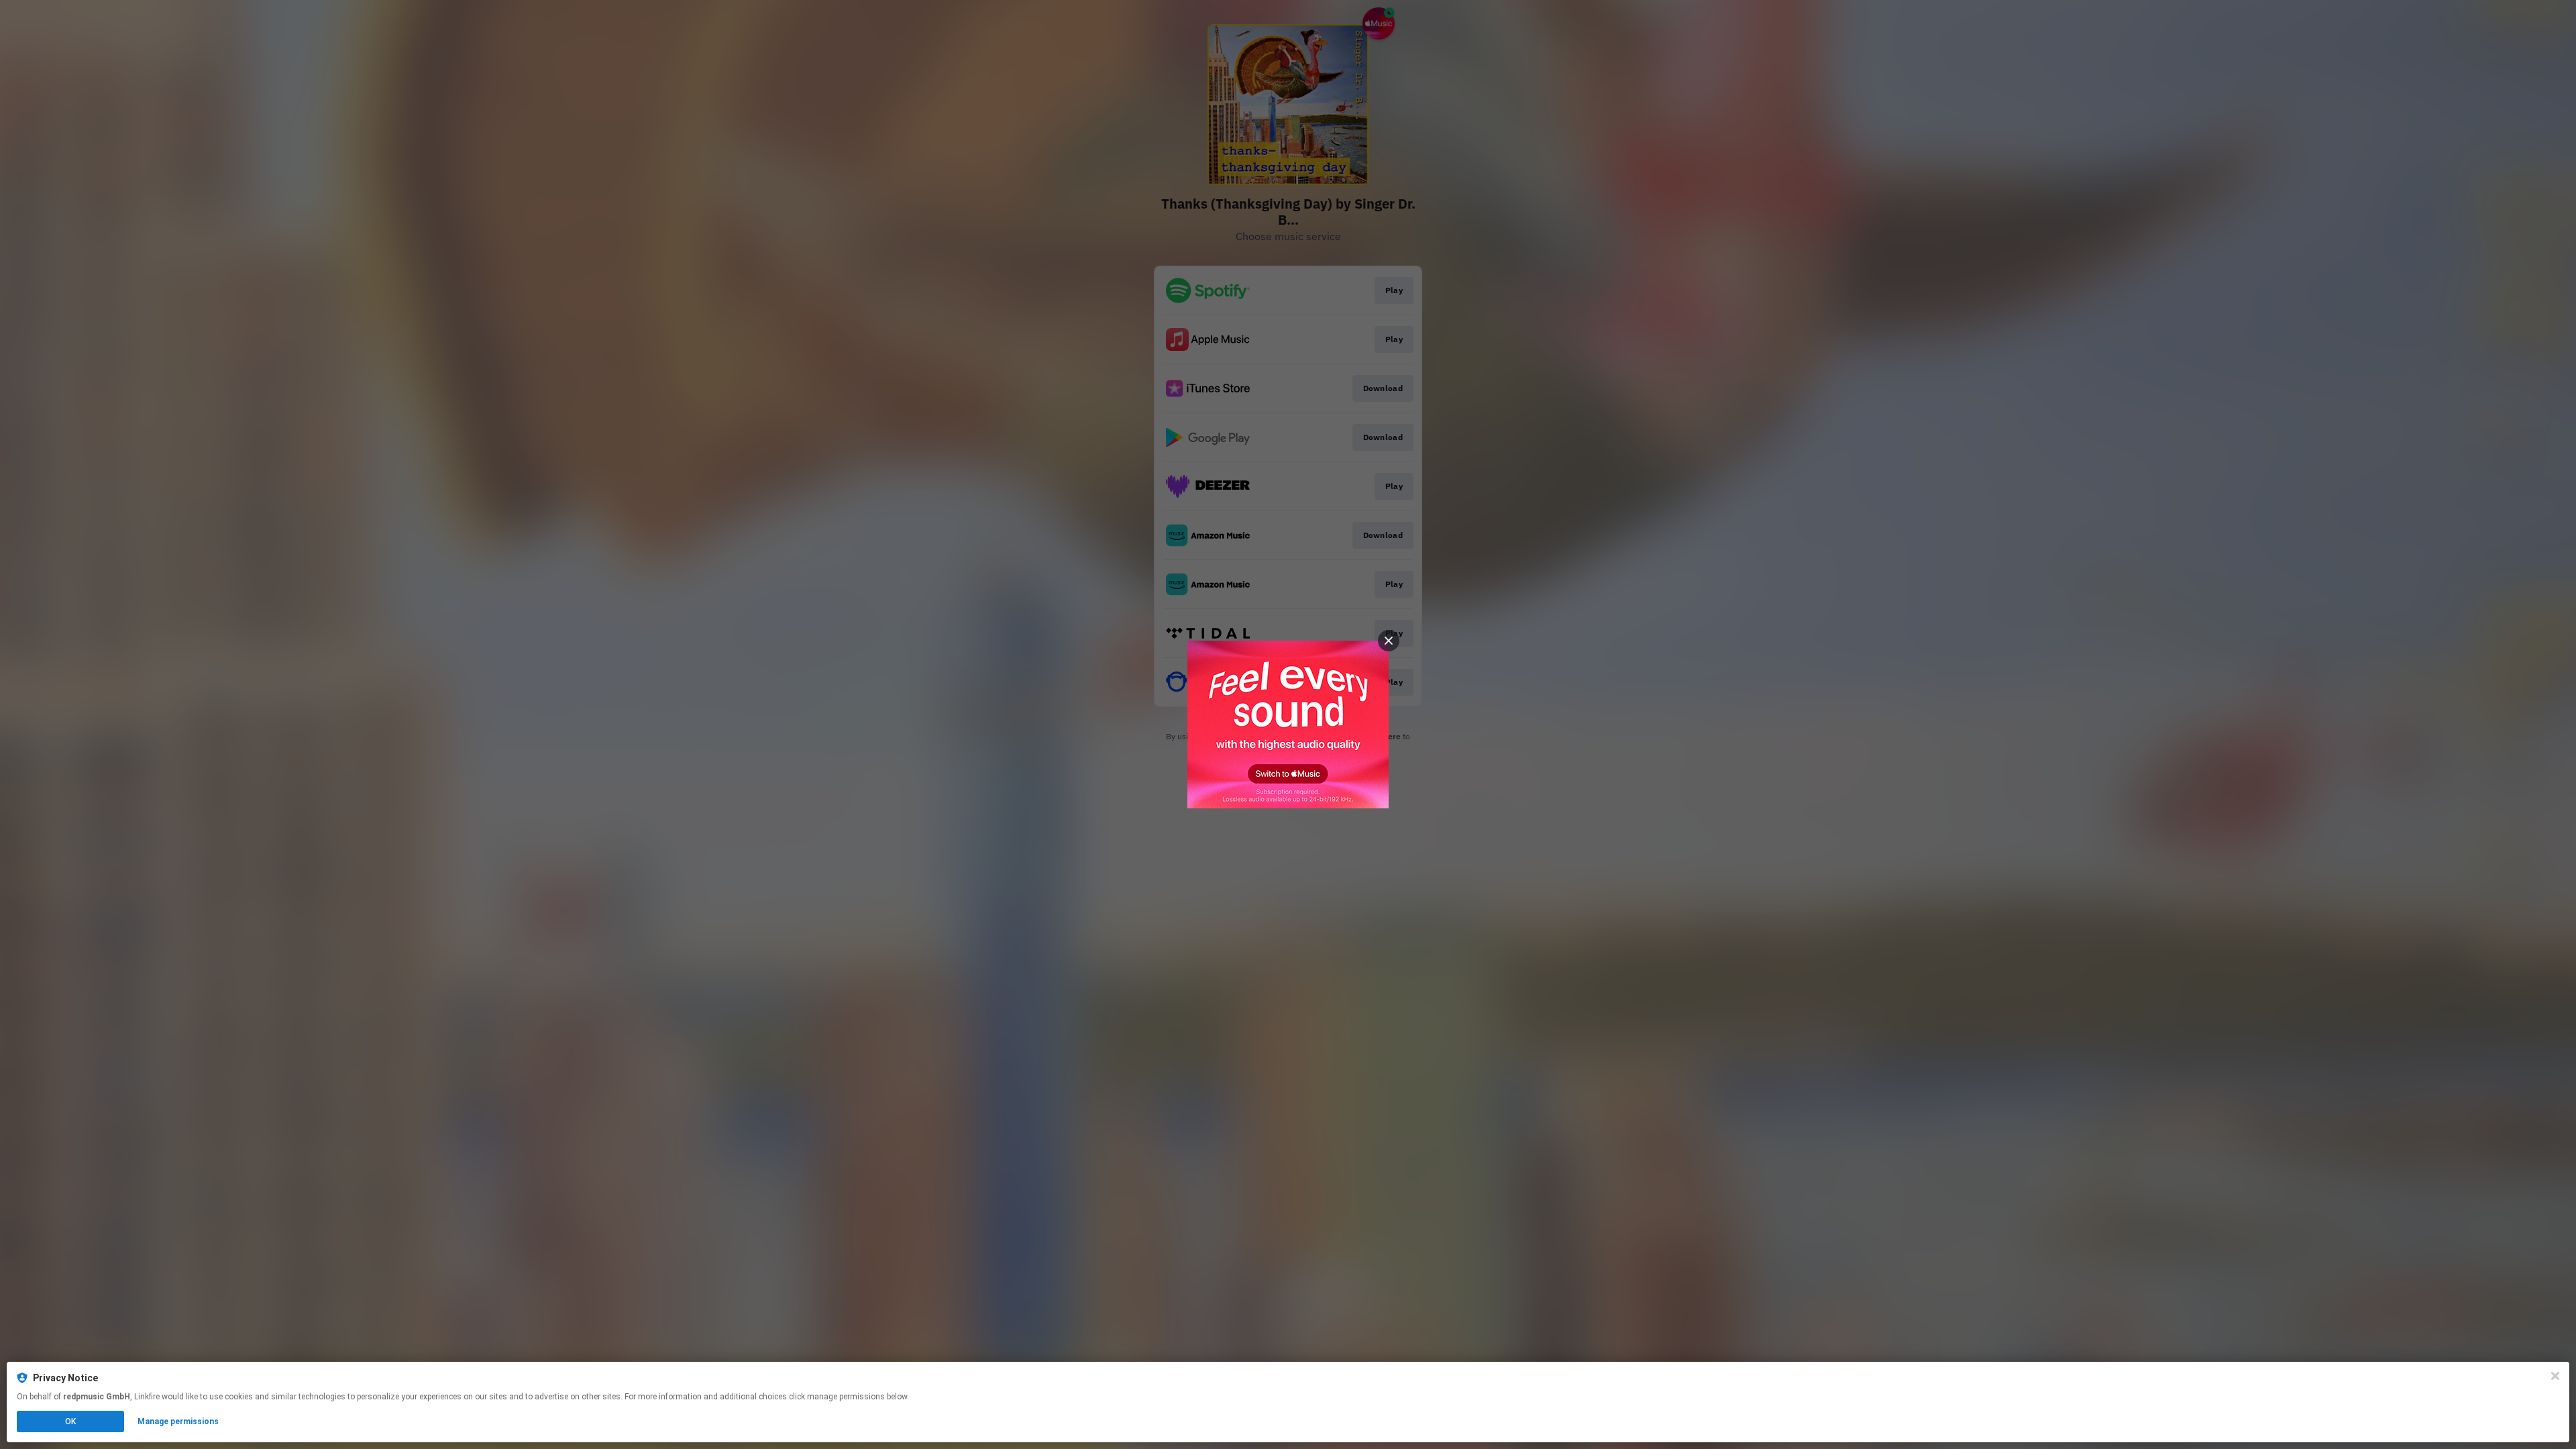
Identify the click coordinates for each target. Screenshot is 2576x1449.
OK (70, 1421)
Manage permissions (178, 1421)
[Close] (2555, 1376)
